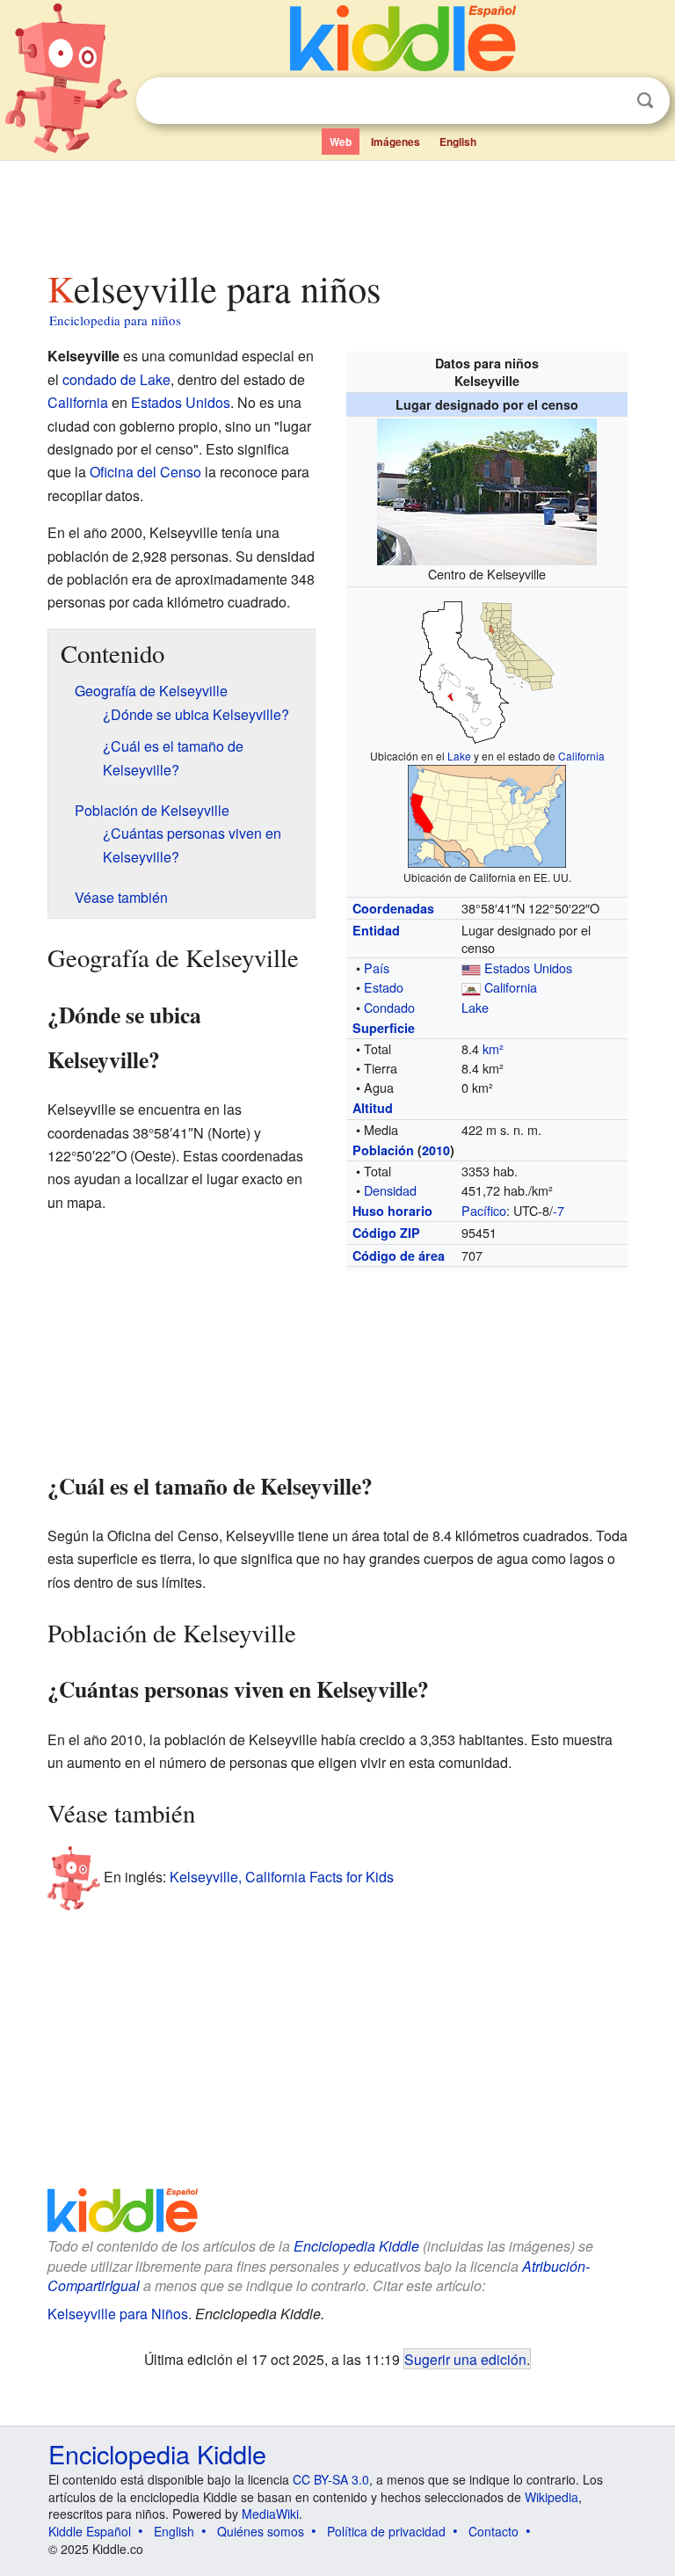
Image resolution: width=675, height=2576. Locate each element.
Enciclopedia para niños (115, 320)
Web (341, 142)
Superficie (384, 1028)
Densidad (390, 1190)
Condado (389, 1007)
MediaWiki (270, 2514)
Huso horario (392, 1211)
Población (383, 1150)
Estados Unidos (528, 968)
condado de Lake (116, 379)
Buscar (645, 101)
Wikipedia (552, 2497)
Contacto (494, 2531)
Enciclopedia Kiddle (356, 2246)
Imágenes (396, 142)
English (458, 142)
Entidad (376, 930)
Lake (459, 756)
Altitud (373, 1108)
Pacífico (484, 1210)
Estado (384, 987)
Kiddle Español (90, 2531)
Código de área (399, 1255)
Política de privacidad (386, 2531)
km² (493, 1048)
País (377, 968)
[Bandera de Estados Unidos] (471, 968)
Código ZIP (386, 1233)
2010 (436, 1150)
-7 (559, 1210)
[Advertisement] (338, 210)
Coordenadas (393, 908)
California (581, 756)
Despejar (609, 101)
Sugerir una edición (465, 2359)
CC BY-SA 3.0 (331, 2479)
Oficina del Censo (145, 472)
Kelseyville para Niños (118, 2314)
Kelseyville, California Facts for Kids (282, 1876)
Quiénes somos (261, 2531)
